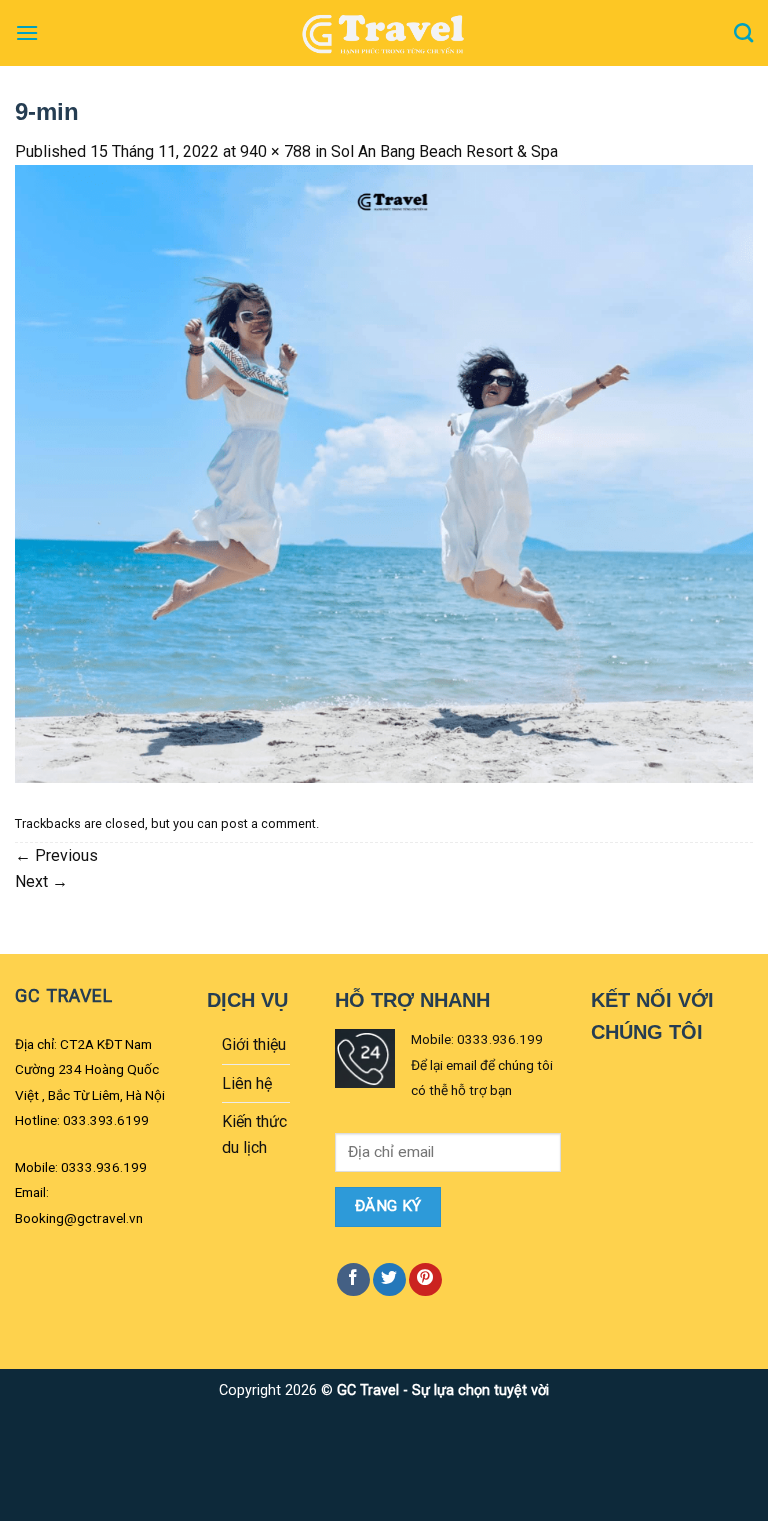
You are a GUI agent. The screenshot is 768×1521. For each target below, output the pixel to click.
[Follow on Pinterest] (425, 1279)
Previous (56, 855)
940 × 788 (275, 151)
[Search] (743, 32)
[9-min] (384, 472)
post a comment (268, 823)
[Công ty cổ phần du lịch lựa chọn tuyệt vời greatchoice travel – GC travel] (384, 33)
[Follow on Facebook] (353, 1279)
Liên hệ (247, 1083)
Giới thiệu (254, 1044)
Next (41, 881)
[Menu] (27, 32)
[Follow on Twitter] (389, 1279)
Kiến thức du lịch (254, 1134)
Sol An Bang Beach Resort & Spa (444, 151)
